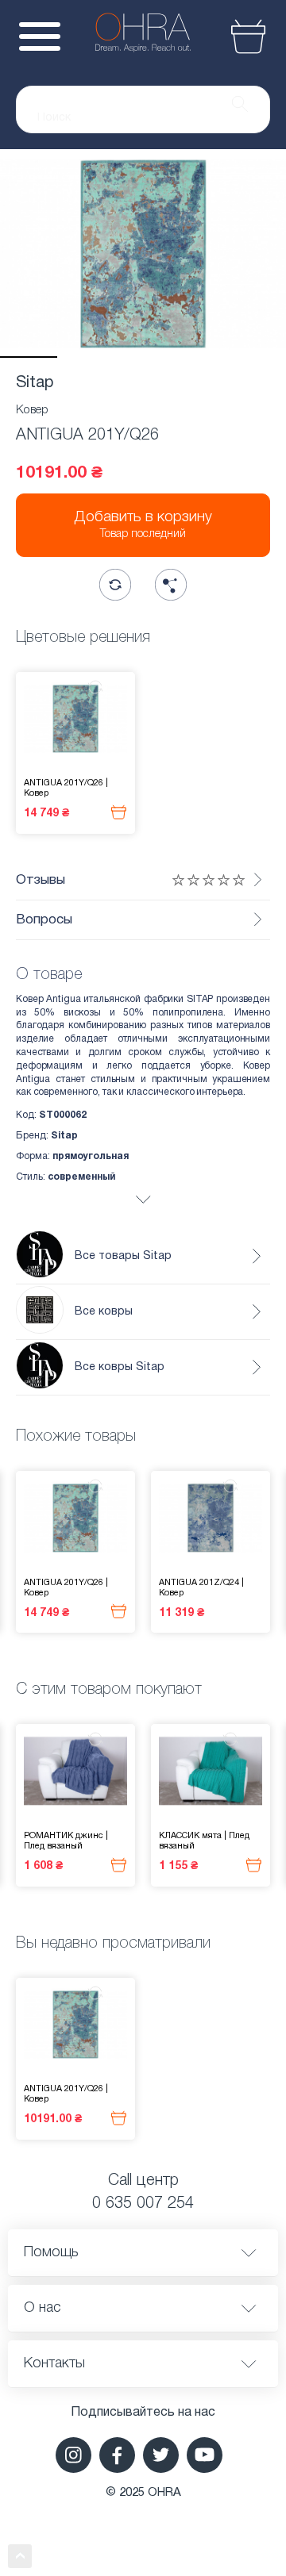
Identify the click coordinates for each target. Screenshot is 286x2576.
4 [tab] (200, 357)
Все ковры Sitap (120, 1367)
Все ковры (104, 1312)
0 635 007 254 (143, 2204)
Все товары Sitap (123, 1256)
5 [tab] (257, 357)
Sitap (35, 383)
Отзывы (41, 880)
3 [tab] (143, 357)
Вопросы (44, 920)
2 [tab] (86, 357)
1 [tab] (29, 357)
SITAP (200, 999)
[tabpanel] (143, 253)
